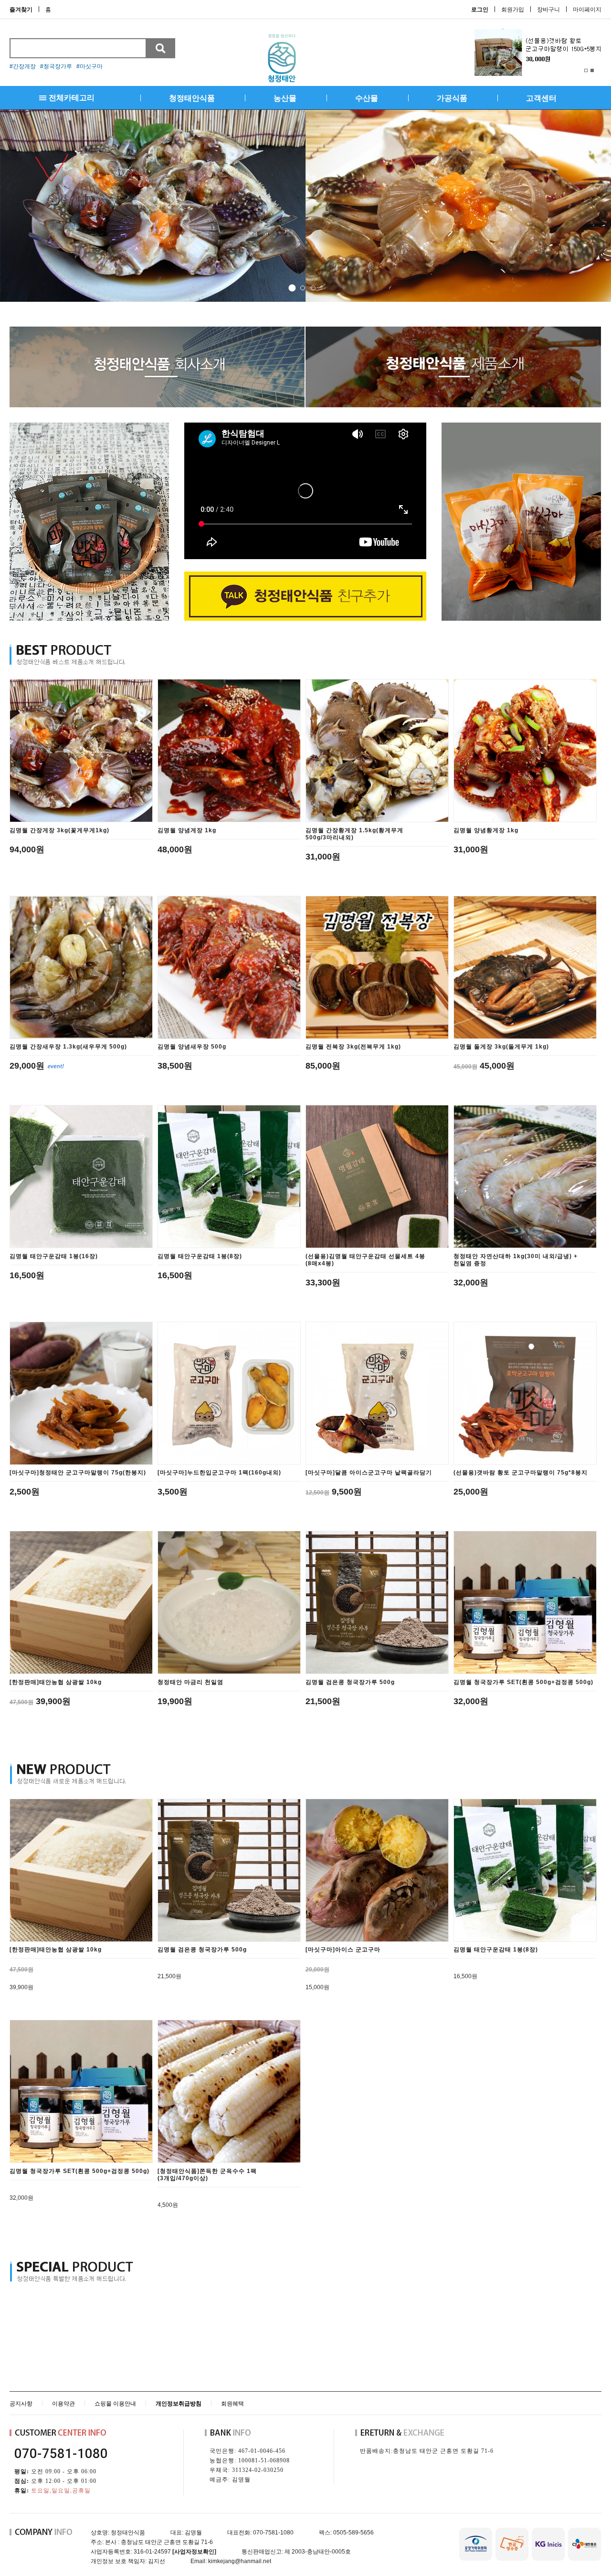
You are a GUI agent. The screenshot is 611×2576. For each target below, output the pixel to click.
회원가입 (513, 10)
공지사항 (21, 2404)
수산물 (367, 98)
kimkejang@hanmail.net (240, 2561)
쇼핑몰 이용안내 (115, 2404)
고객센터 (541, 98)
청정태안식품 (192, 98)
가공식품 (452, 98)
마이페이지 (587, 10)
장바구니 (548, 10)
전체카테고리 (72, 98)
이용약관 (63, 2404)
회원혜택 (232, 2404)
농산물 (285, 98)
